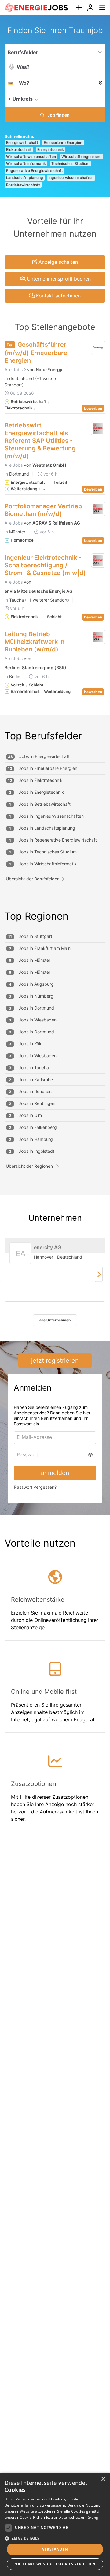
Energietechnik (51, 149)
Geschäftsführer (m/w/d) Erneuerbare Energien (36, 353)
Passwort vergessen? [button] (35, 1487)
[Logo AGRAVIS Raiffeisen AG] (98, 509)
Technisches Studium (70, 164)
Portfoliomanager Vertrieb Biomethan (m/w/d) (43, 510)
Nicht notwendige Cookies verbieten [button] (55, 2564)
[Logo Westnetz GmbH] (98, 428)
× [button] (103, 2479)
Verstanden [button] (55, 2549)
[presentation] (79, 8)
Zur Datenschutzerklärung (75, 2517)
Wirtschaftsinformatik (26, 164)
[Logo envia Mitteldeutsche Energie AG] (98, 561)
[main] (55, 936)
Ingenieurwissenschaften (71, 178)
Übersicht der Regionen (29, 1166)
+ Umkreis (20, 99)
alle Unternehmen (55, 1320)
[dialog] (55, 2524)
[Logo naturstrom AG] (98, 348)
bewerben (93, 408)
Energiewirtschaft (22, 142)
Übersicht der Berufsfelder (32, 879)
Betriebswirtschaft (23, 185)
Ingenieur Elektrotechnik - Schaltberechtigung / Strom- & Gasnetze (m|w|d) (45, 565)
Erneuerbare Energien (63, 142)
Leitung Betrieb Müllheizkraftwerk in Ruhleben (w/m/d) (35, 642)
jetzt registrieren (55, 1361)
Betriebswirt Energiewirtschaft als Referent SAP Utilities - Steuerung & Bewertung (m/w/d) (40, 441)
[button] (99, 99)
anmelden (55, 1473)
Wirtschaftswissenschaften (31, 157)
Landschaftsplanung (25, 178)
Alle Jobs (14, 370)
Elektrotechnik (19, 149)
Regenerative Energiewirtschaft (35, 171)
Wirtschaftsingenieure (81, 157)
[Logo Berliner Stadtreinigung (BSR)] (98, 637)
